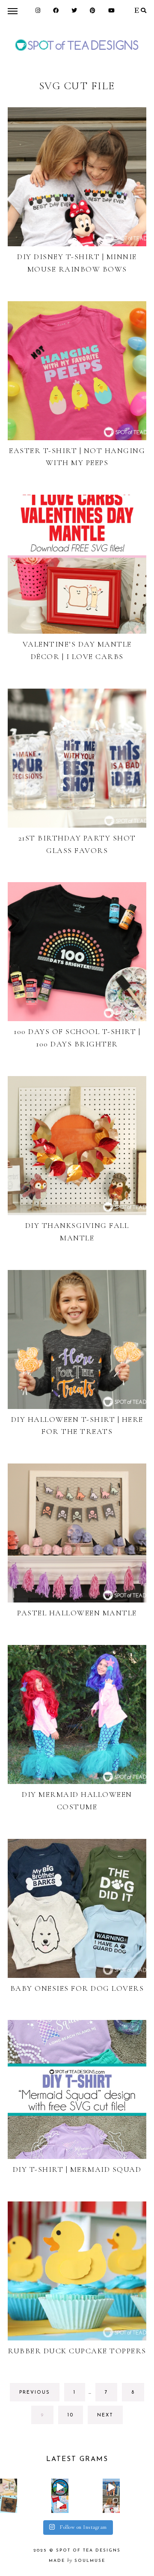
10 (75, 2418)
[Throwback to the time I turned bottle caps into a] (9, 2504)
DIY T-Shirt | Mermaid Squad (77, 2169)
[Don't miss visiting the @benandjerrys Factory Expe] (60, 2487)
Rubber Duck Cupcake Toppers (77, 2351)
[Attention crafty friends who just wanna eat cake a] (60, 2504)
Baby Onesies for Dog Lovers (77, 1988)
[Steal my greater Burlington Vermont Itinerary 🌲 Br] (111, 2487)
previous (35, 2393)
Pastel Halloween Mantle (77, 1613)
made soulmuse (77, 2561)
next (105, 2415)
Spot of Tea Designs (88, 2550)
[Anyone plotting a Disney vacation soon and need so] (111, 2504)
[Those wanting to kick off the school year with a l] (9, 2487)
